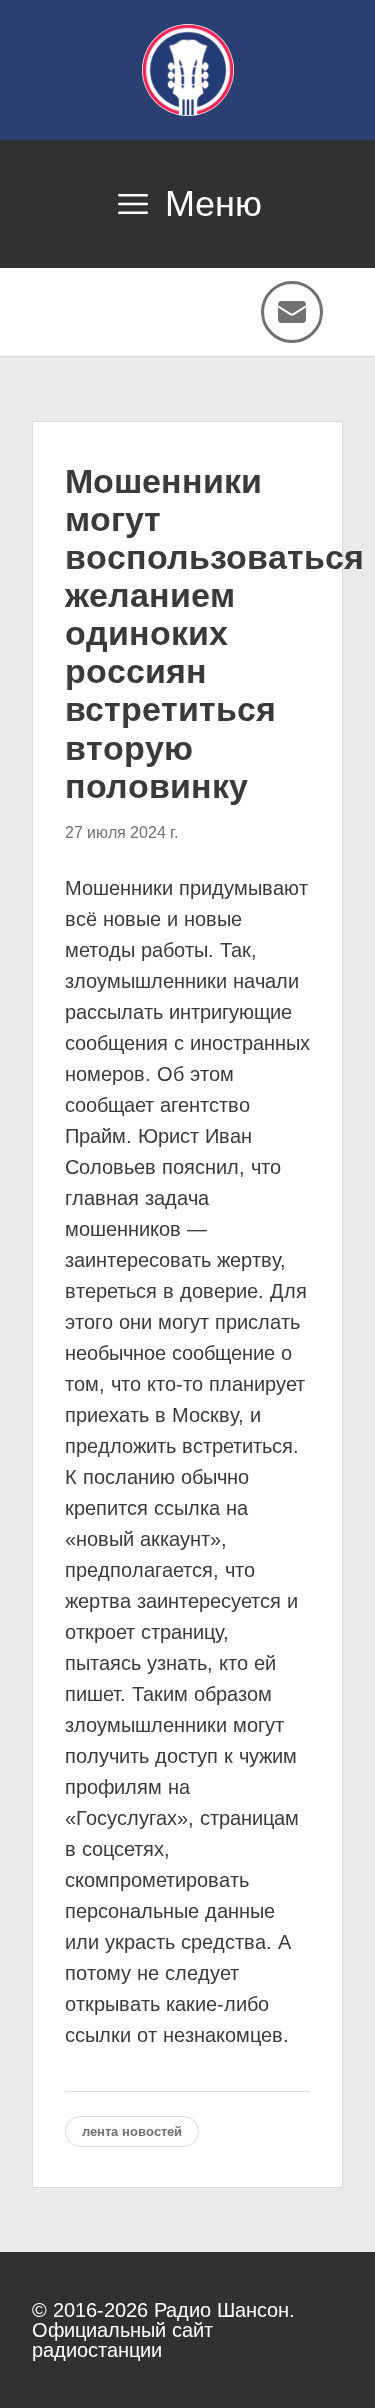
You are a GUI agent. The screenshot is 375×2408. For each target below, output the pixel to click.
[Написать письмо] (292, 312)
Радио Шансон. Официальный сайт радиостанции (163, 2330)
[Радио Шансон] (188, 70)
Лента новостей (132, 2131)
